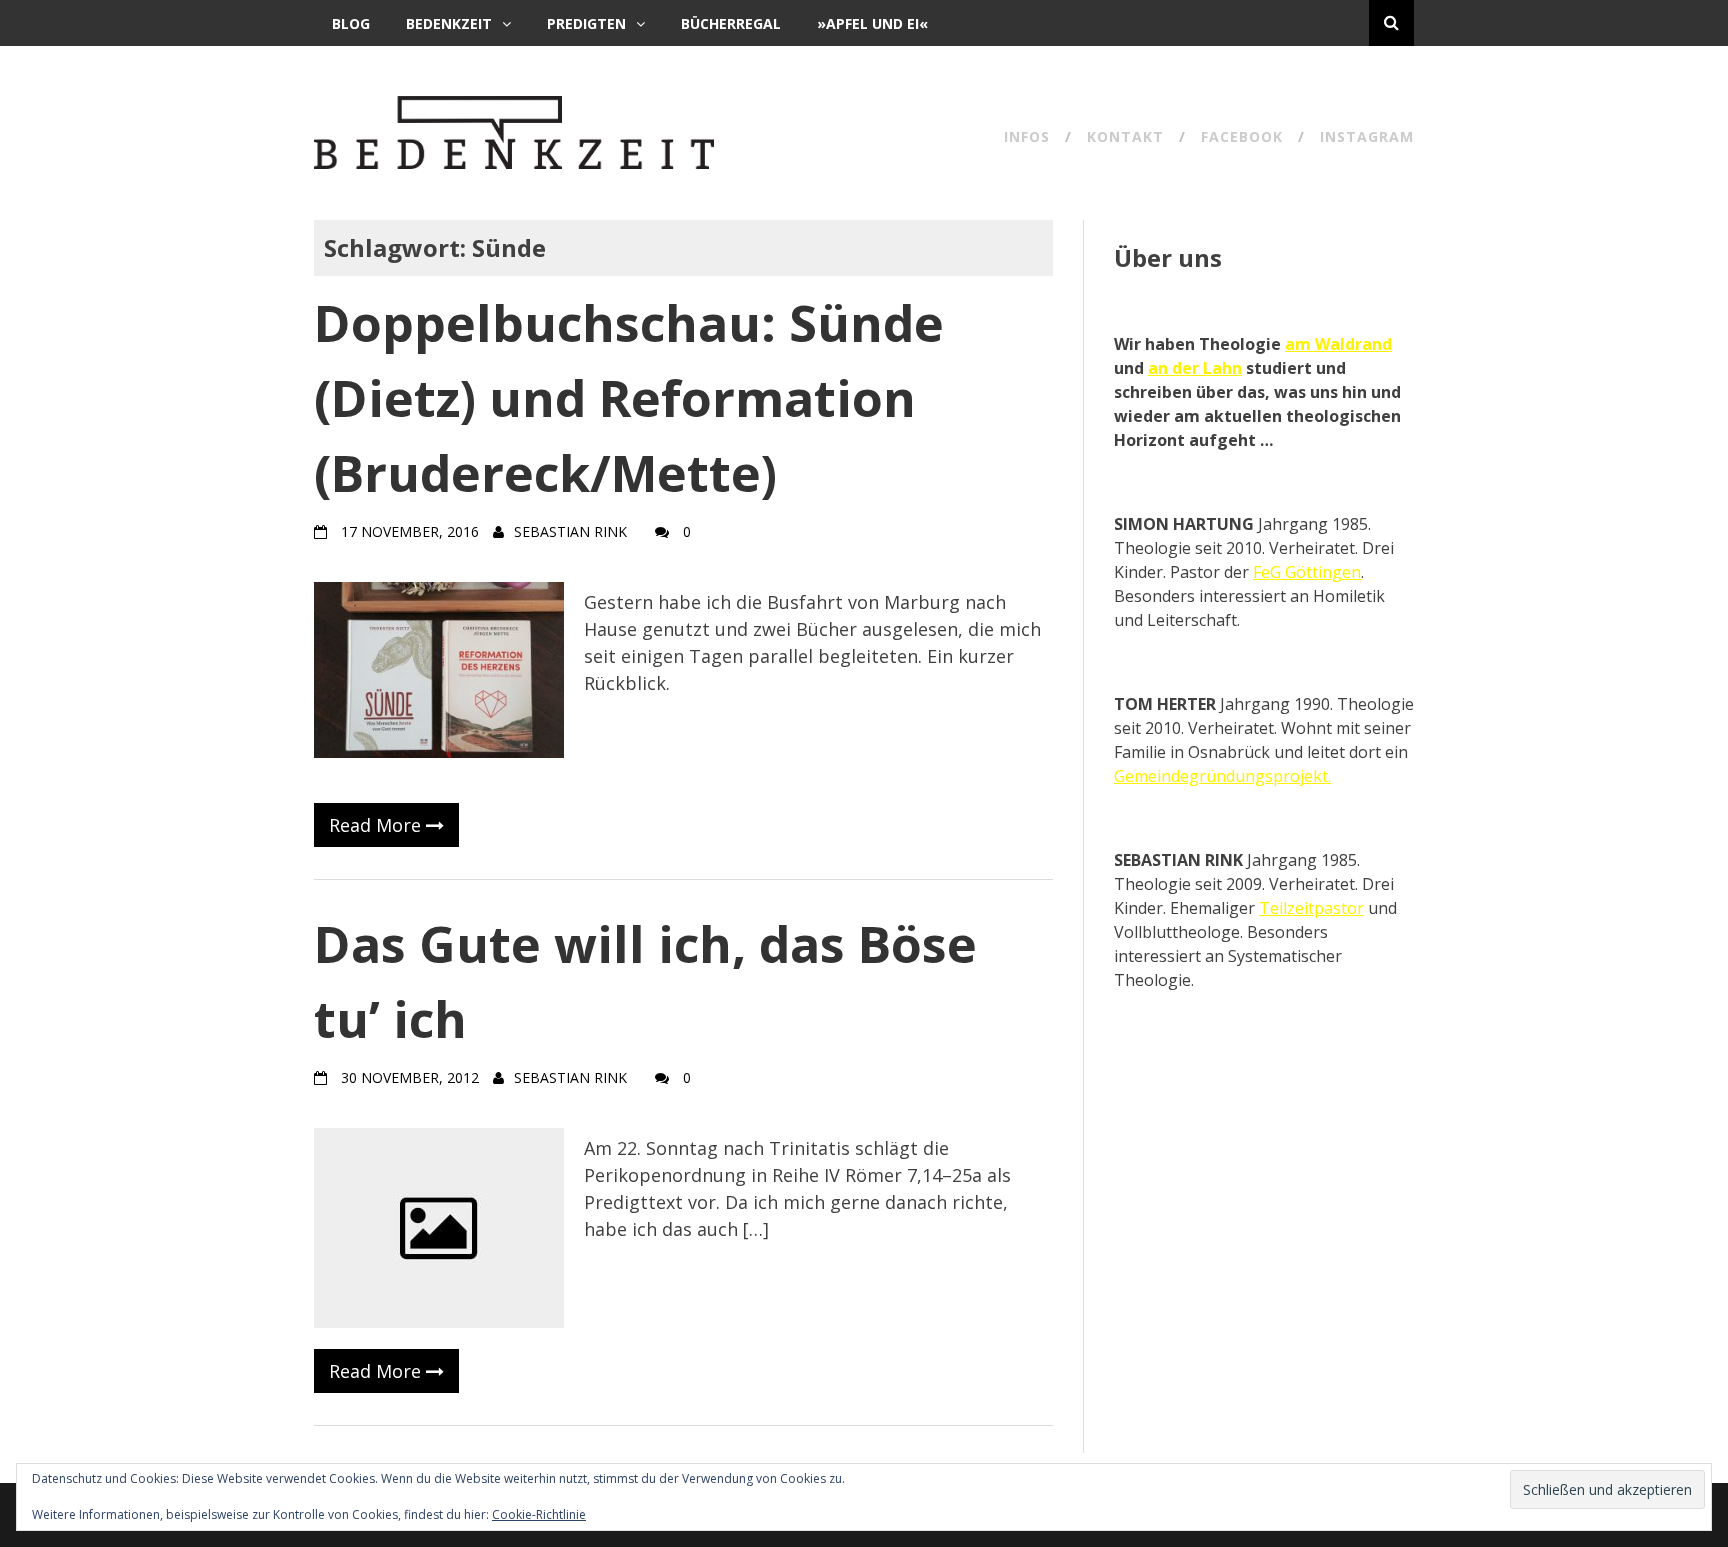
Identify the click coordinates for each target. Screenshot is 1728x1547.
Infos (1027, 138)
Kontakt (1125, 138)
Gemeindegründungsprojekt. (1222, 776)
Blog (351, 23)
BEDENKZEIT (449, 23)
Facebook (1242, 138)
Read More (377, 825)
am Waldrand (1338, 344)
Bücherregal (731, 23)
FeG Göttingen (1307, 572)
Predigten (586, 23)
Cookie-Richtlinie (539, 1514)
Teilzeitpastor (1311, 908)
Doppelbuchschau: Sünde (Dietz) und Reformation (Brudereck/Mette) (629, 398)
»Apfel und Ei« (872, 23)
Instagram (1367, 138)
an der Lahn (1195, 368)
